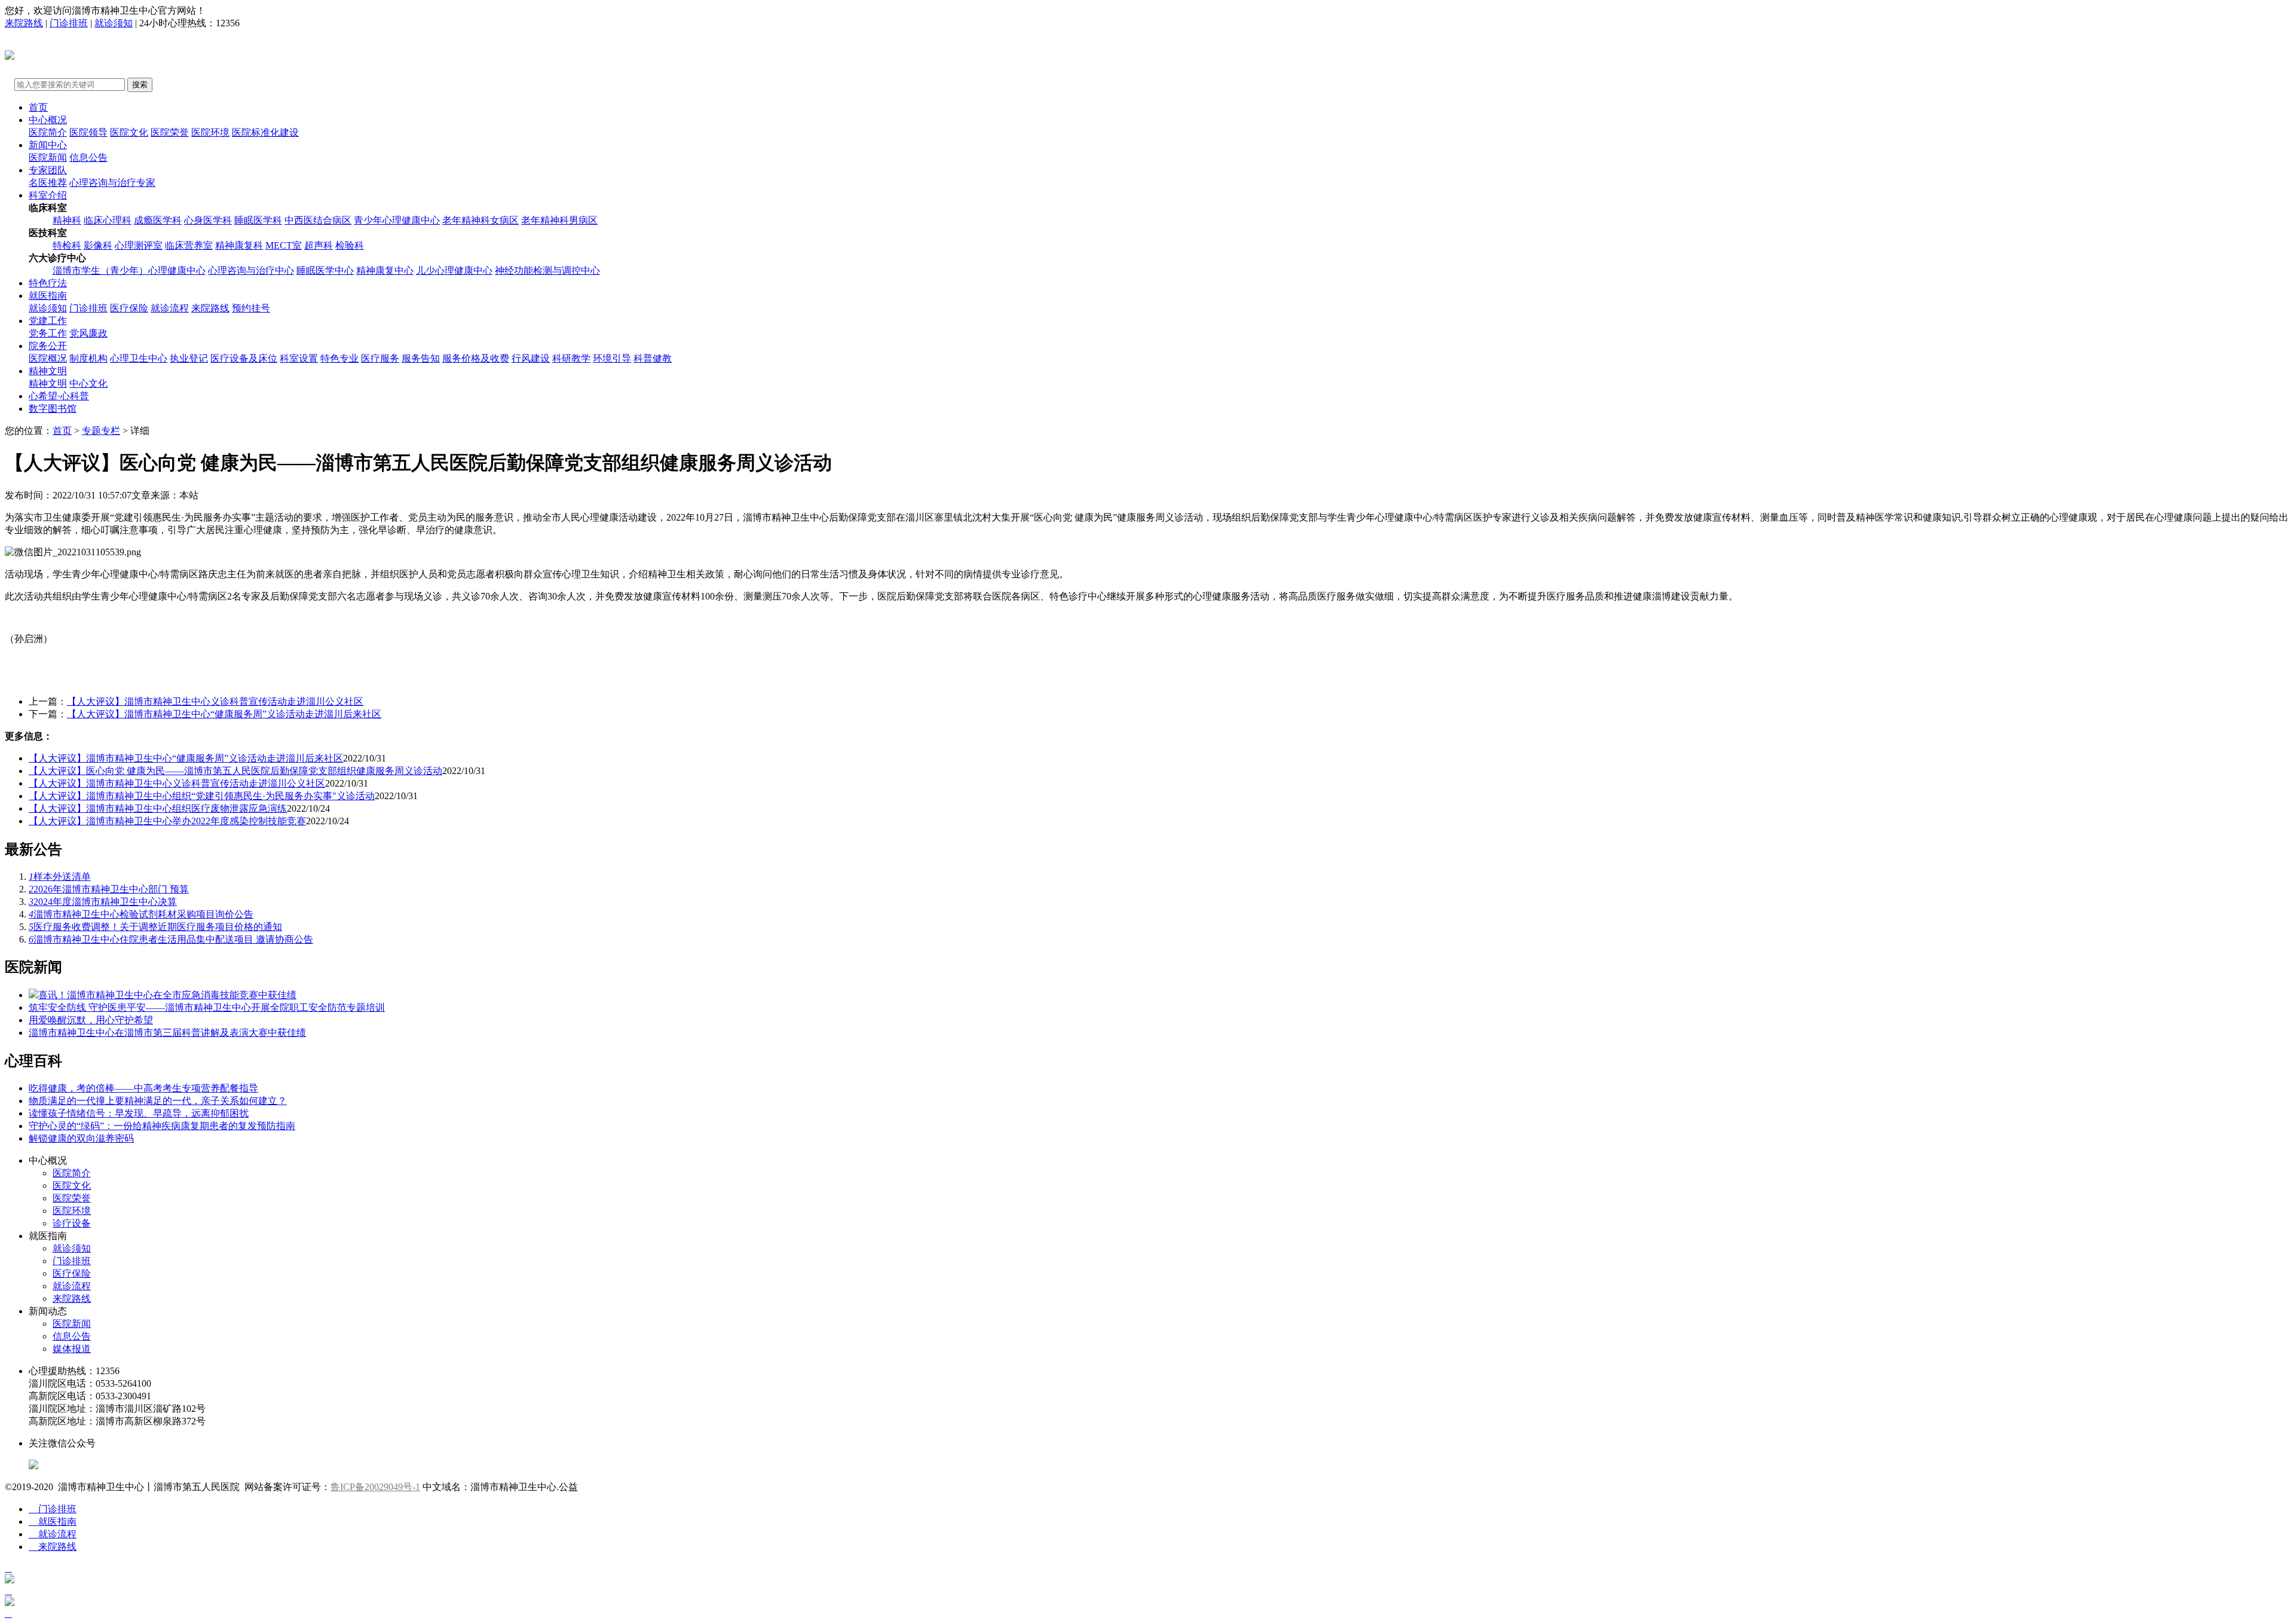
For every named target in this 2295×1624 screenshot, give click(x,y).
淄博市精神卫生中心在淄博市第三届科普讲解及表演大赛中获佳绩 (167, 1033)
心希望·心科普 (59, 396)
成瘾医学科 (158, 220)
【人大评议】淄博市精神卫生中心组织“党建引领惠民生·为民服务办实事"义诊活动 (202, 796)
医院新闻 (48, 157)
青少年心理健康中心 (397, 220)
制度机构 (88, 358)
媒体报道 (72, 1349)
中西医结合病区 (318, 220)
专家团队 (48, 170)
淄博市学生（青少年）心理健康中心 (129, 270)
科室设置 (299, 358)
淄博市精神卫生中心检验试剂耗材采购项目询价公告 (141, 914)
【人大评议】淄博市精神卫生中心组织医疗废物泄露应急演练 (158, 808)
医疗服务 (380, 358)
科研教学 (571, 358)
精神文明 (48, 371)
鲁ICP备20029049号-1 (375, 1487)
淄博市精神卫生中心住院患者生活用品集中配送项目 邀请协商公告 (171, 939)
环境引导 (612, 358)
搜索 (140, 85)
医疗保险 (129, 308)
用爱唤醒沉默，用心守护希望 (91, 1020)
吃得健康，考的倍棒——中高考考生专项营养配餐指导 (143, 1088)
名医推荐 (48, 183)
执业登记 (189, 358)
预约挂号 (251, 308)
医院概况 (48, 358)
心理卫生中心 (139, 358)
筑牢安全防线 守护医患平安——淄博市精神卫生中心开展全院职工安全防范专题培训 (207, 1007)
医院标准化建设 (265, 132)
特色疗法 (48, 283)
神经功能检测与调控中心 (547, 270)
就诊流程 (170, 308)
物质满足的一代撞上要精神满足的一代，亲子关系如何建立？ (158, 1101)
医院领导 (88, 132)
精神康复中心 (385, 270)
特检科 (67, 245)
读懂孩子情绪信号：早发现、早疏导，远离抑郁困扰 (139, 1113)
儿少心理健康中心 (454, 270)
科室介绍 (48, 195)
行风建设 (531, 358)
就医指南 (48, 296)
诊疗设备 (72, 1223)
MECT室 (284, 245)
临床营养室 (189, 245)
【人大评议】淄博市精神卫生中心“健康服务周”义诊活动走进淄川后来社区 (224, 714)
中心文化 (88, 383)
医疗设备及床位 (244, 358)
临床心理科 (108, 220)
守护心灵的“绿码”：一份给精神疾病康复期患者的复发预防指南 (162, 1126)
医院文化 (129, 132)
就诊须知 (114, 23)
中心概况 (48, 120)
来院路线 (24, 23)
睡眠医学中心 (325, 270)
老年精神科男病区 (559, 220)
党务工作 (48, 333)
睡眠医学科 (258, 220)
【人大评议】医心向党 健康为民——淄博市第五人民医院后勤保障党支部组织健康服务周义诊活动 (235, 771)
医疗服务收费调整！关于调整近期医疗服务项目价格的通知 (155, 927)
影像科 (98, 245)
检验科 (350, 245)
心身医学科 (208, 220)
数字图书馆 (53, 409)
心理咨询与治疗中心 (251, 270)
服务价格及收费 (476, 358)
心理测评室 (139, 245)
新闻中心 (48, 145)
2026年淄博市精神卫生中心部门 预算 (109, 889)
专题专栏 (101, 431)
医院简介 (48, 132)
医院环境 (210, 132)
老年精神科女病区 (481, 220)
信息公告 (88, 157)
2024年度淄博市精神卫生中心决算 (103, 902)
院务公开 (48, 346)
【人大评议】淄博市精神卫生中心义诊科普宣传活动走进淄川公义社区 (215, 701)
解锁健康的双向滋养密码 (81, 1138)
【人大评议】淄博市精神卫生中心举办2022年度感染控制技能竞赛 (167, 821)
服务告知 (421, 358)
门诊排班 (69, 23)
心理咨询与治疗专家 (112, 183)
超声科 (319, 245)
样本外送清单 (60, 877)
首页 (38, 107)
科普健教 (653, 358)
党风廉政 (88, 333)
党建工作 (48, 321)
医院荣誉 (170, 132)
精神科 (67, 220)
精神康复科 (239, 245)
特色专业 (339, 358)
